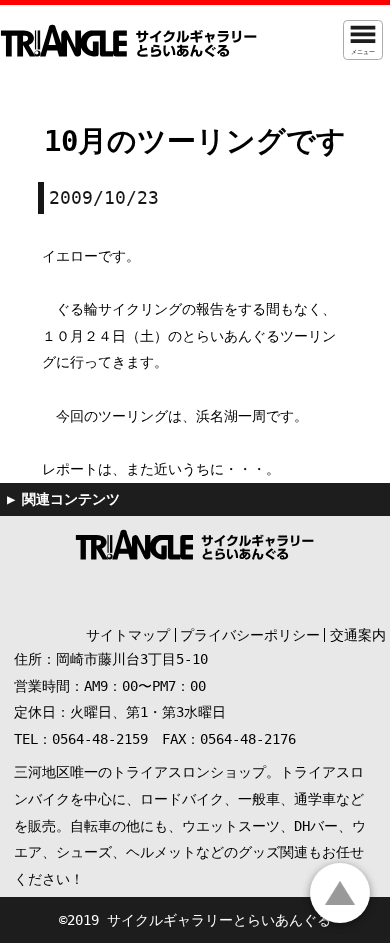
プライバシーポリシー (250, 635)
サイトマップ (128, 635)
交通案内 (358, 635)
